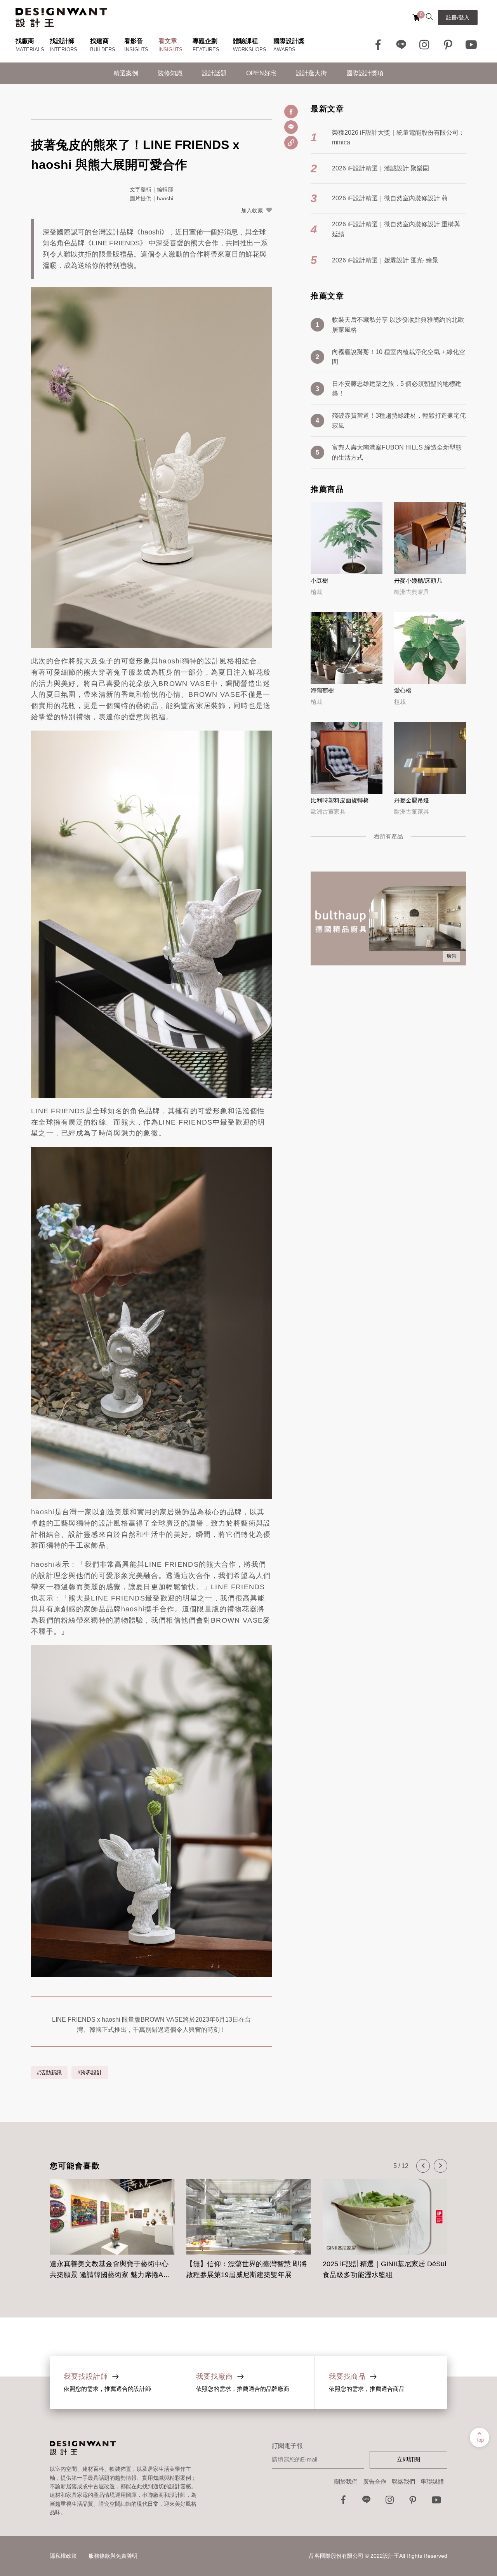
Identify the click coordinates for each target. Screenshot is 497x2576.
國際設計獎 (289, 41)
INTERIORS (63, 49)
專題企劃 (205, 41)
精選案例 (126, 73)
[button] (423, 2166)
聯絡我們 (403, 2481)
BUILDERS (103, 49)
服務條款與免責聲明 (113, 2556)
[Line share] (291, 127)
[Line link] (401, 45)
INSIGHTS (136, 49)
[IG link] (425, 45)
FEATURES (206, 49)
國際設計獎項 (365, 73)
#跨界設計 (90, 2073)
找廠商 (25, 41)
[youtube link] (436, 2502)
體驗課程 (245, 41)
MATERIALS (30, 49)
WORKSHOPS (250, 49)
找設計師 (62, 41)
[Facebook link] (378, 45)
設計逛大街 (311, 73)
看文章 (168, 41)
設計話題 (214, 73)
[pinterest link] (448, 45)
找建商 (99, 41)
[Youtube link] (471, 45)
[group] (119, 2225)
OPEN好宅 (261, 73)
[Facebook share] (291, 112)
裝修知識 (170, 73)
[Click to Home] (61, 17)
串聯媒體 (432, 2481)
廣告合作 (375, 2481)
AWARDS (284, 49)
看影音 (134, 41)
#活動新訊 (49, 2073)
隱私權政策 (63, 2556)
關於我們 (346, 2481)
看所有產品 (388, 836)
